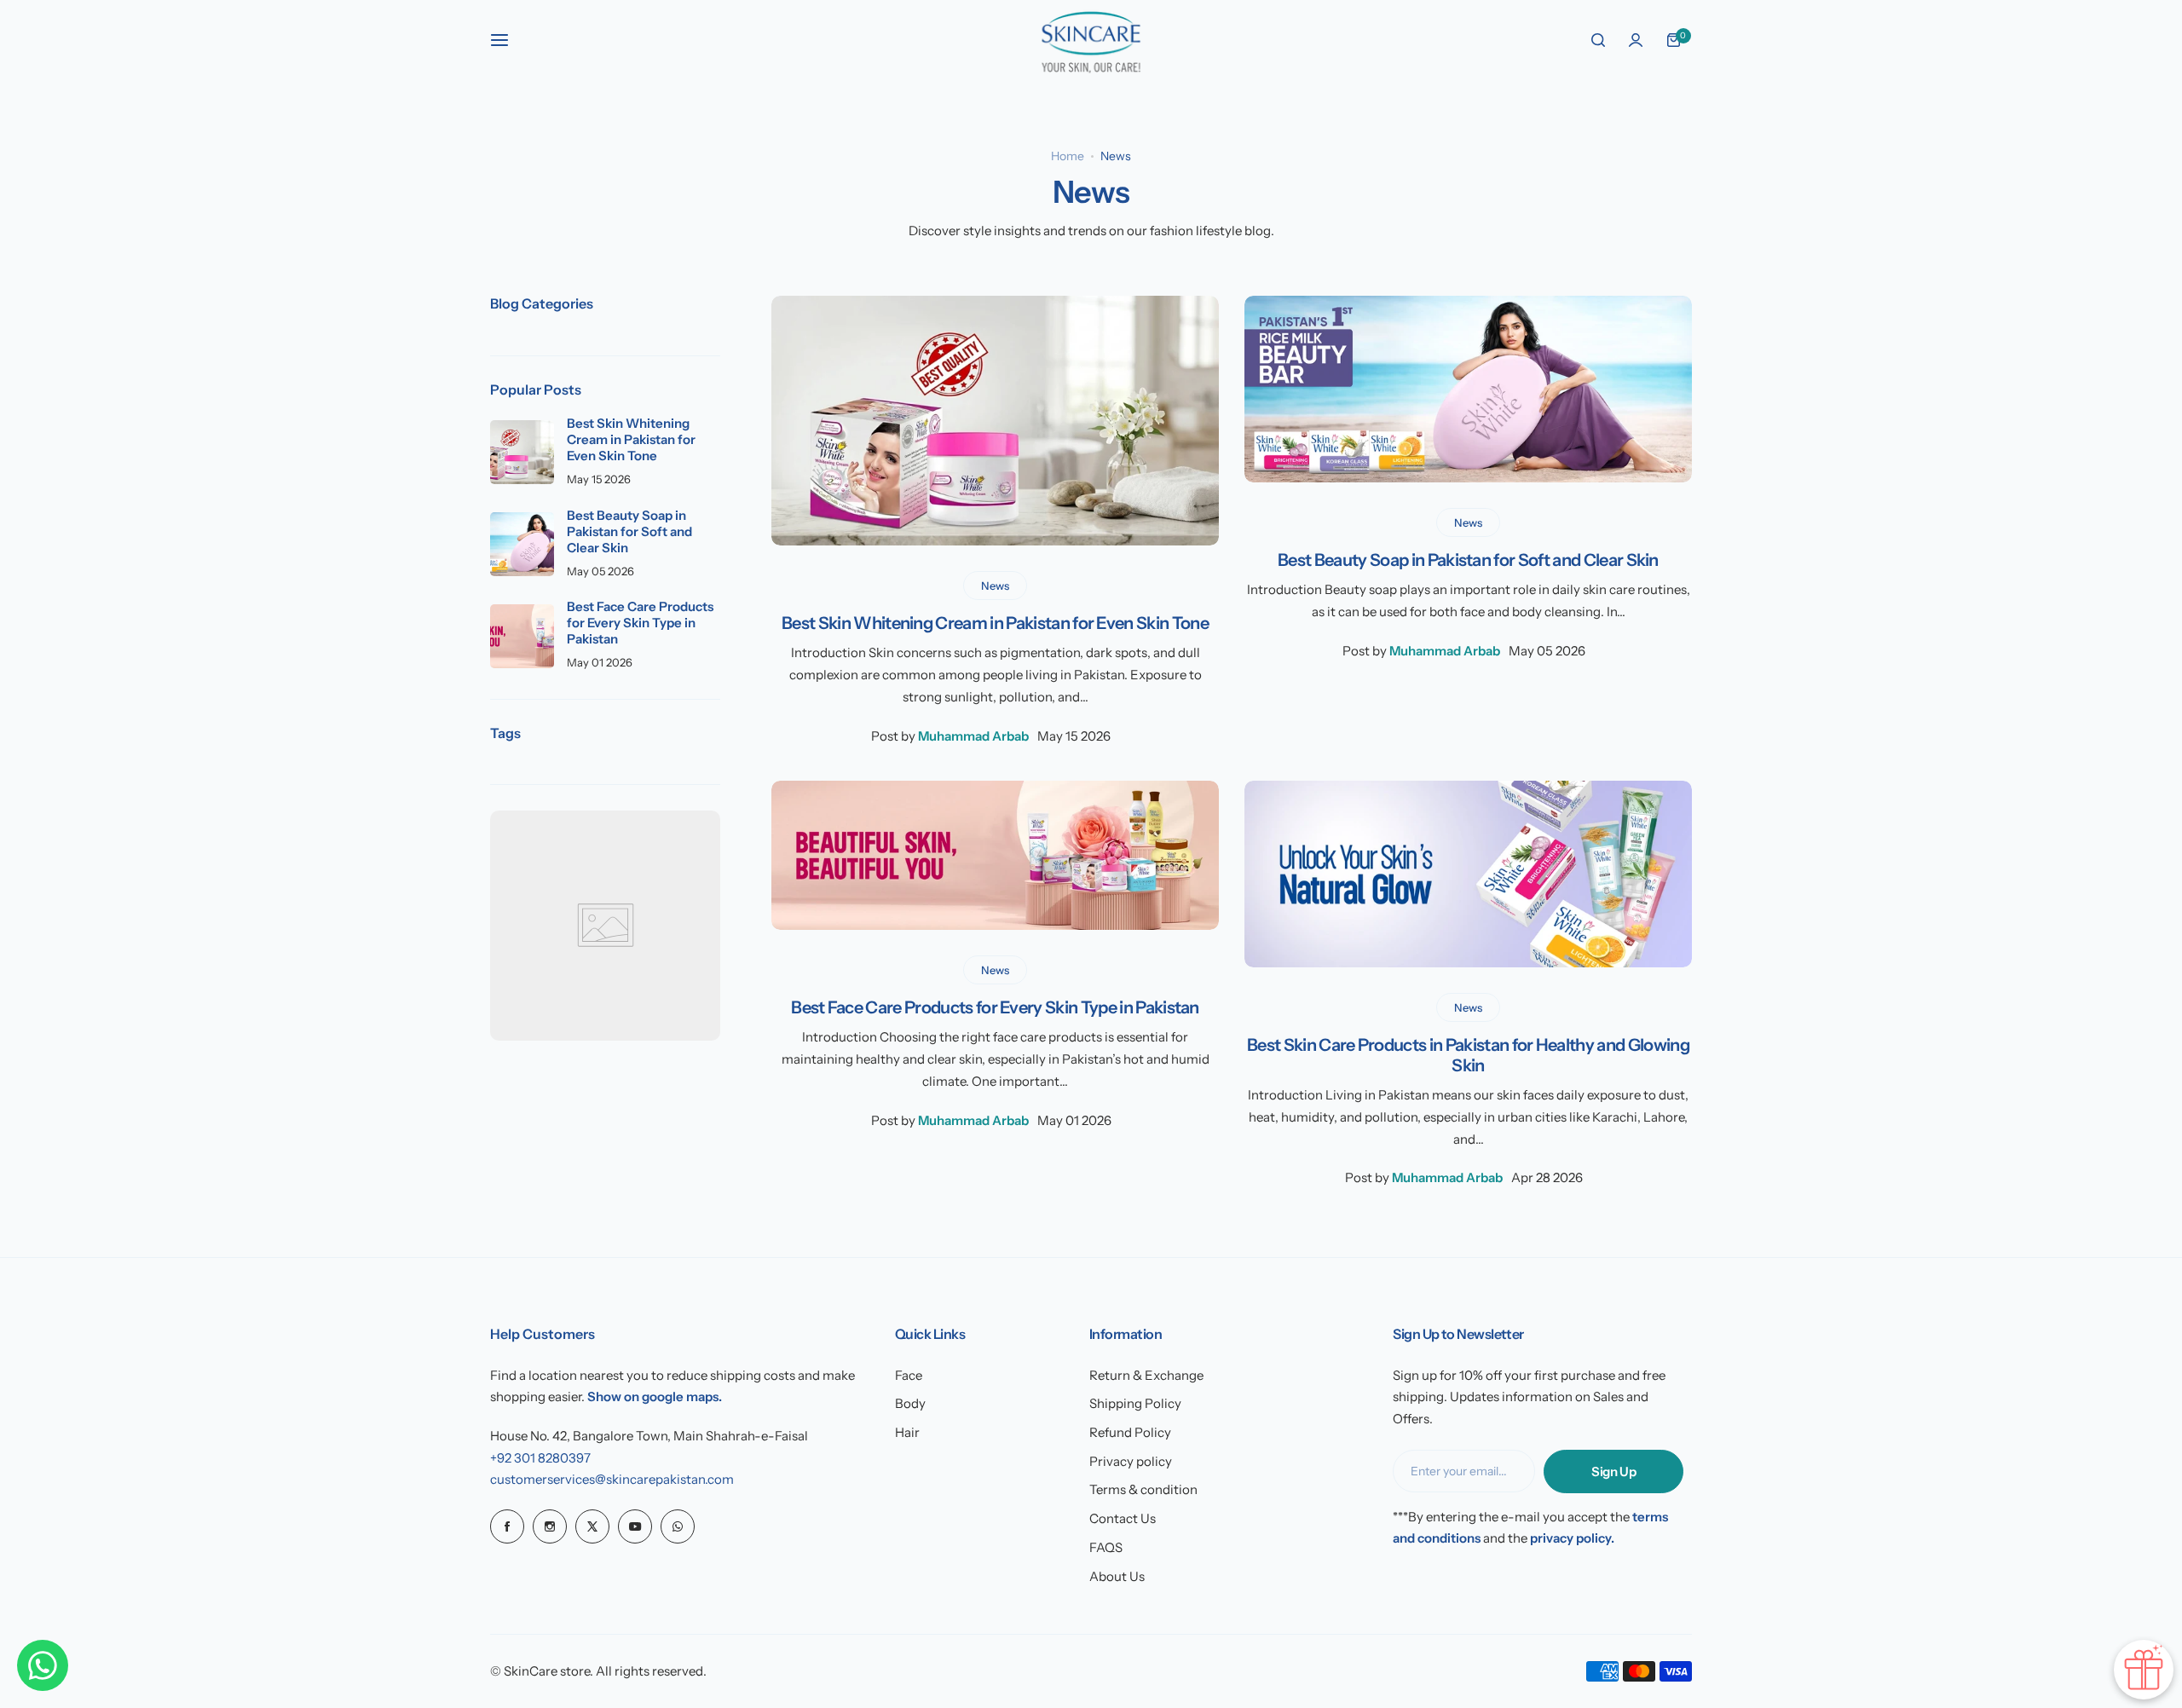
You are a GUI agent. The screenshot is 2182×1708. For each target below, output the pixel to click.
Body (910, 1403)
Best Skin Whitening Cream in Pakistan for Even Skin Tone (995, 623)
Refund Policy (1130, 1432)
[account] (1636, 40)
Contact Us (1123, 1518)
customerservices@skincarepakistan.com (612, 1479)
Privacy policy (1131, 1461)
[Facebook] (507, 1526)
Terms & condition (1143, 1489)
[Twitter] (592, 1526)
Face (909, 1375)
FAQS (1106, 1547)
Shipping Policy (1135, 1403)
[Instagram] (550, 1526)
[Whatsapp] (678, 1526)
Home (1068, 156)
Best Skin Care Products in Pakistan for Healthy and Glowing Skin (1468, 1055)
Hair (907, 1432)
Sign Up (1613, 1471)
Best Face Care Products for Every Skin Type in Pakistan (995, 1007)
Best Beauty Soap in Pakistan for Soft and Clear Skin (1468, 560)
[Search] (1598, 40)
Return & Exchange (1146, 1375)
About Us (1117, 1576)
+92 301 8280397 (540, 1458)
